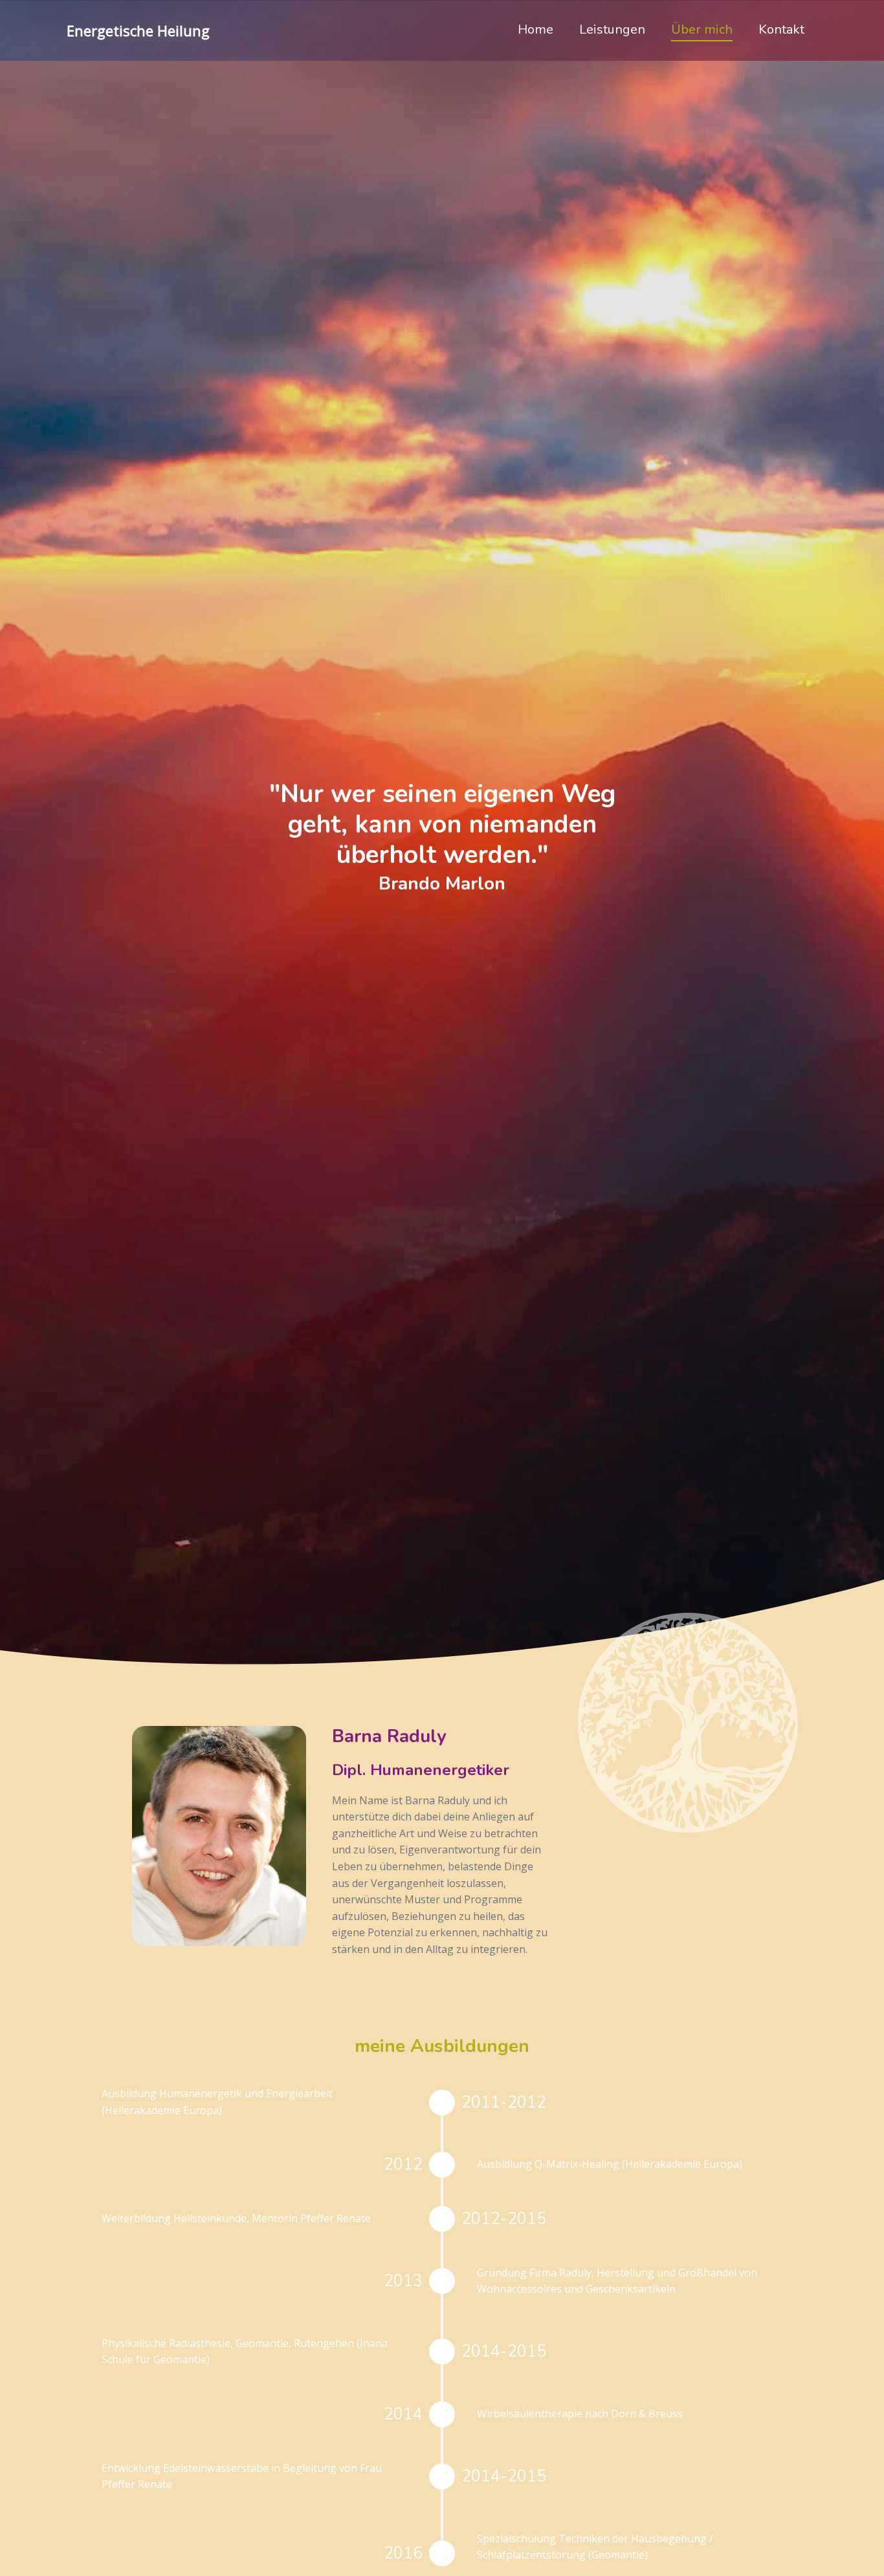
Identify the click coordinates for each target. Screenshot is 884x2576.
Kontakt (781, 29)
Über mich (702, 29)
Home (536, 29)
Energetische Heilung (138, 30)
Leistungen (612, 29)
